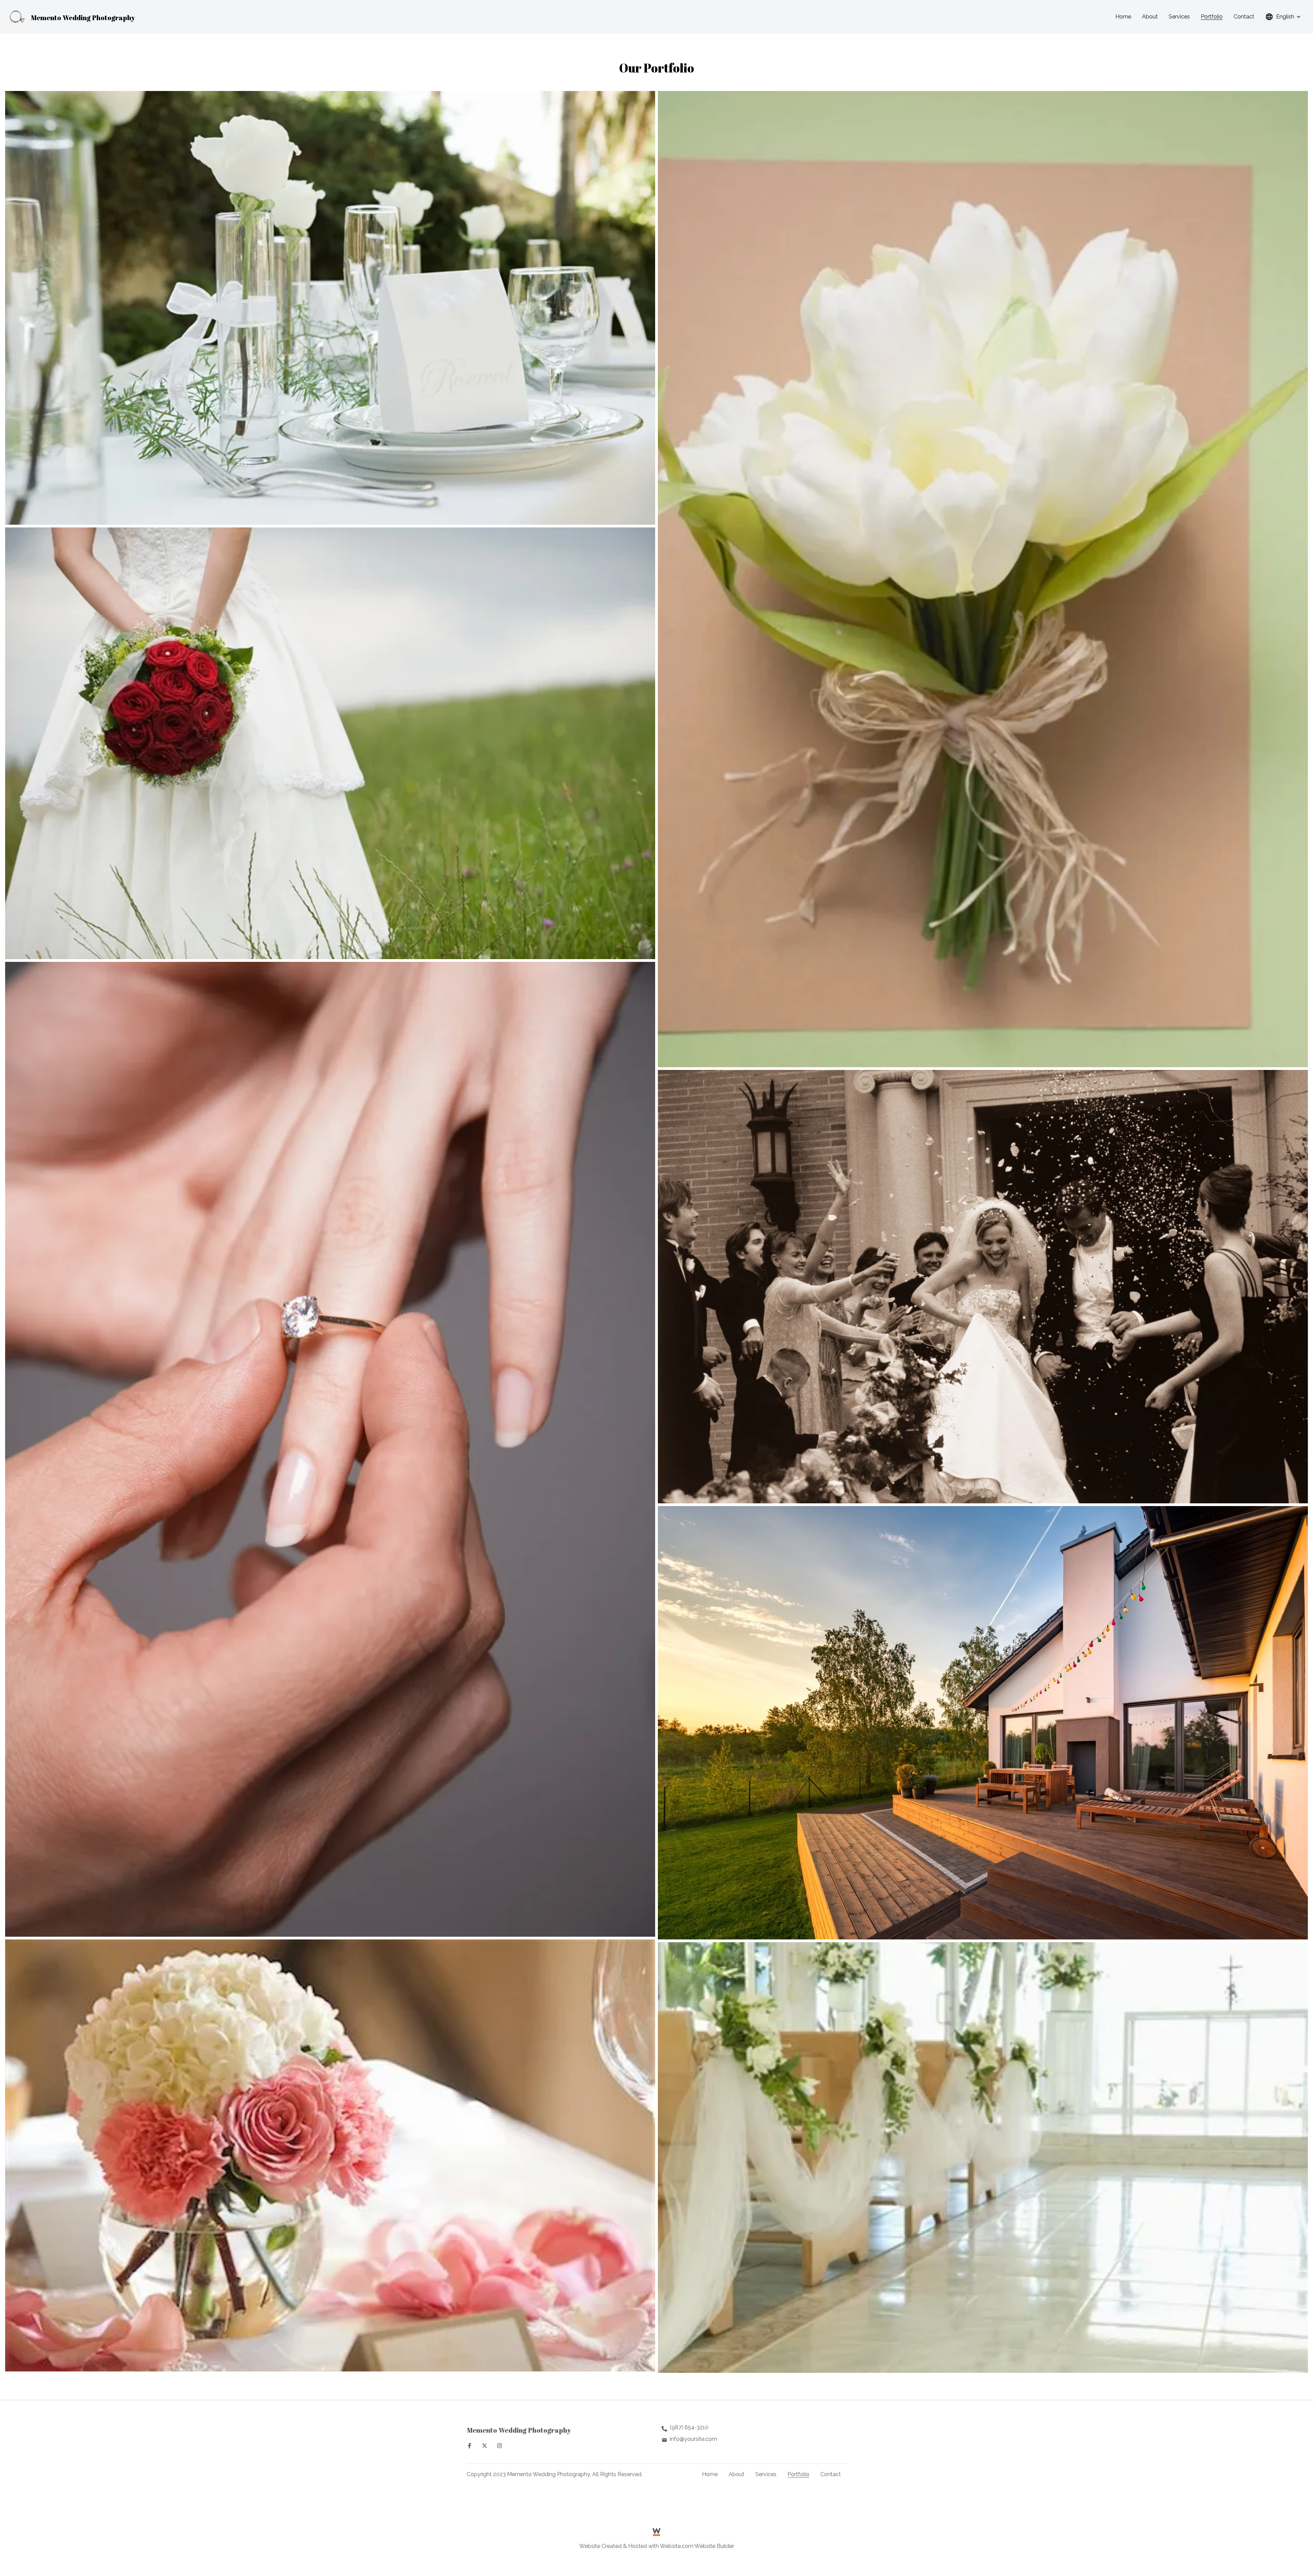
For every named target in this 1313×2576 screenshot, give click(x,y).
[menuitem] (1123, 17)
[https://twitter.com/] (485, 2446)
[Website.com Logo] (656, 2532)
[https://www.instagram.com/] (500, 2446)
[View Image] (330, 308)
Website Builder (714, 2546)
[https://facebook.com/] (469, 2446)
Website (590, 2546)
